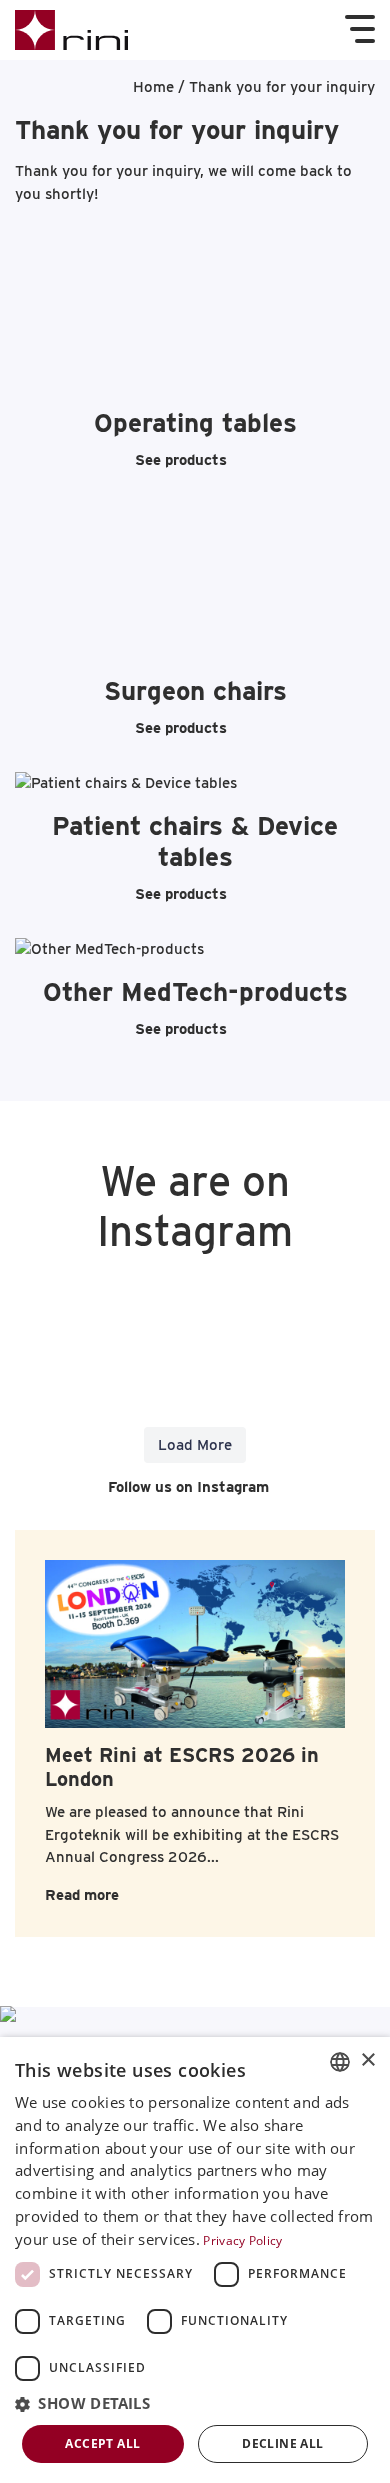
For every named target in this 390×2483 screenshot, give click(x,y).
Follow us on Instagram (186, 1487)
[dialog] (195, 2260)
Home (153, 87)
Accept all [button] (102, 2443)
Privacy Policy (242, 2240)
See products (181, 460)
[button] (195, 2404)
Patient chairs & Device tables (195, 841)
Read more (82, 1895)
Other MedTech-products (195, 991)
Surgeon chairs (195, 690)
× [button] (367, 2060)
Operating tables (195, 422)
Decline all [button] (282, 2443)
